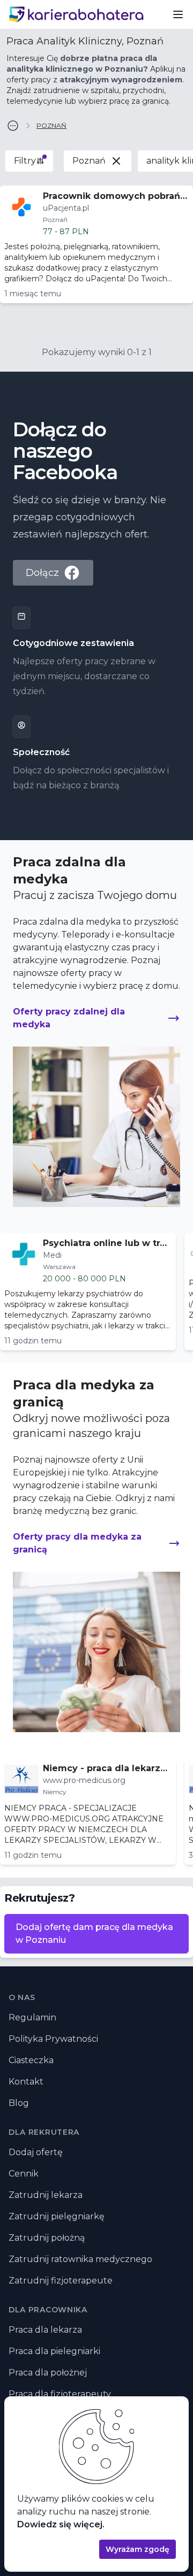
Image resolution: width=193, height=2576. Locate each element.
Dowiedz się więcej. (61, 2524)
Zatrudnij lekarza (46, 2195)
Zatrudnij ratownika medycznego (80, 2259)
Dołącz (42, 573)
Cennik (24, 2174)
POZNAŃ (51, 125)
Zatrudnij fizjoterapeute (61, 2281)
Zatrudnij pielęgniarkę (57, 2216)
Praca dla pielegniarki (54, 2351)
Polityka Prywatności (53, 2039)
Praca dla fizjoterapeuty (60, 2394)
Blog (19, 2103)
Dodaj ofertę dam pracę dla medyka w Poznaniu (94, 1933)
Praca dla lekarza (45, 2330)
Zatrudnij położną (47, 2238)
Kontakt (26, 2082)
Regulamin (32, 2017)
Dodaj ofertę (36, 2152)
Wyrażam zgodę (138, 2549)
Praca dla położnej (48, 2373)
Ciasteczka (31, 2060)
